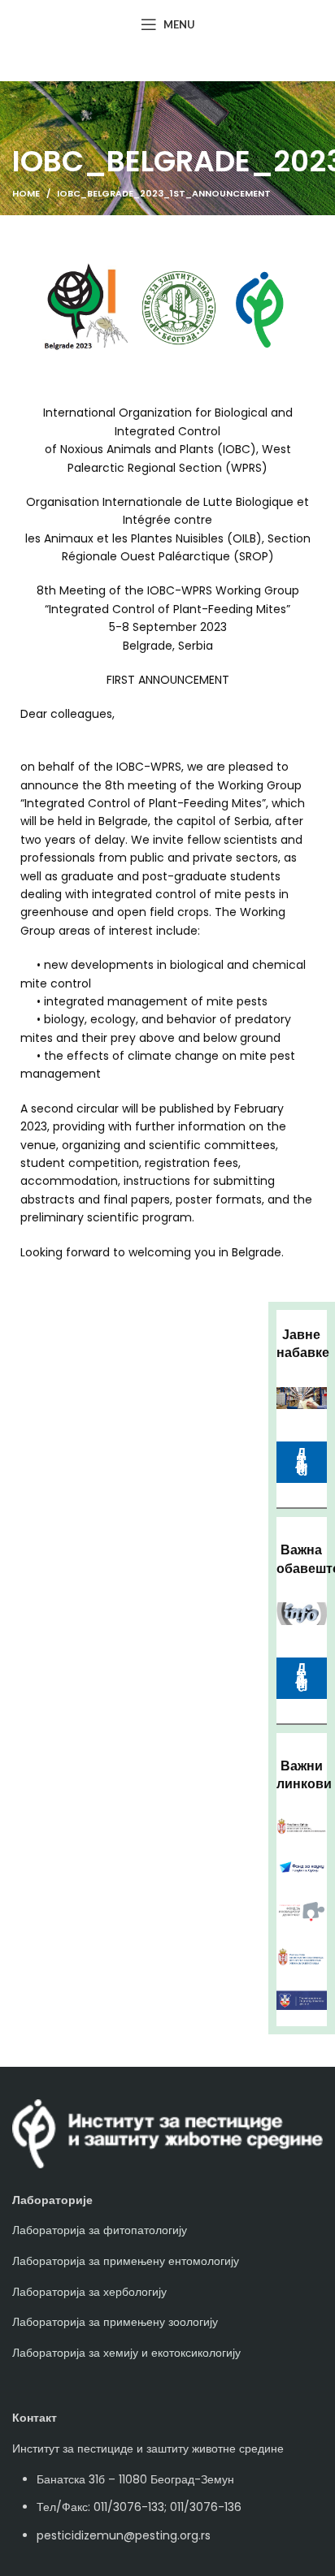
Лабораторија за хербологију (89, 2292)
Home (26, 193)
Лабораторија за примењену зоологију (115, 2322)
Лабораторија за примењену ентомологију (126, 2261)
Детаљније (302, 1677)
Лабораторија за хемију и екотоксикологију (126, 2353)
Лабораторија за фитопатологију (100, 2230)
